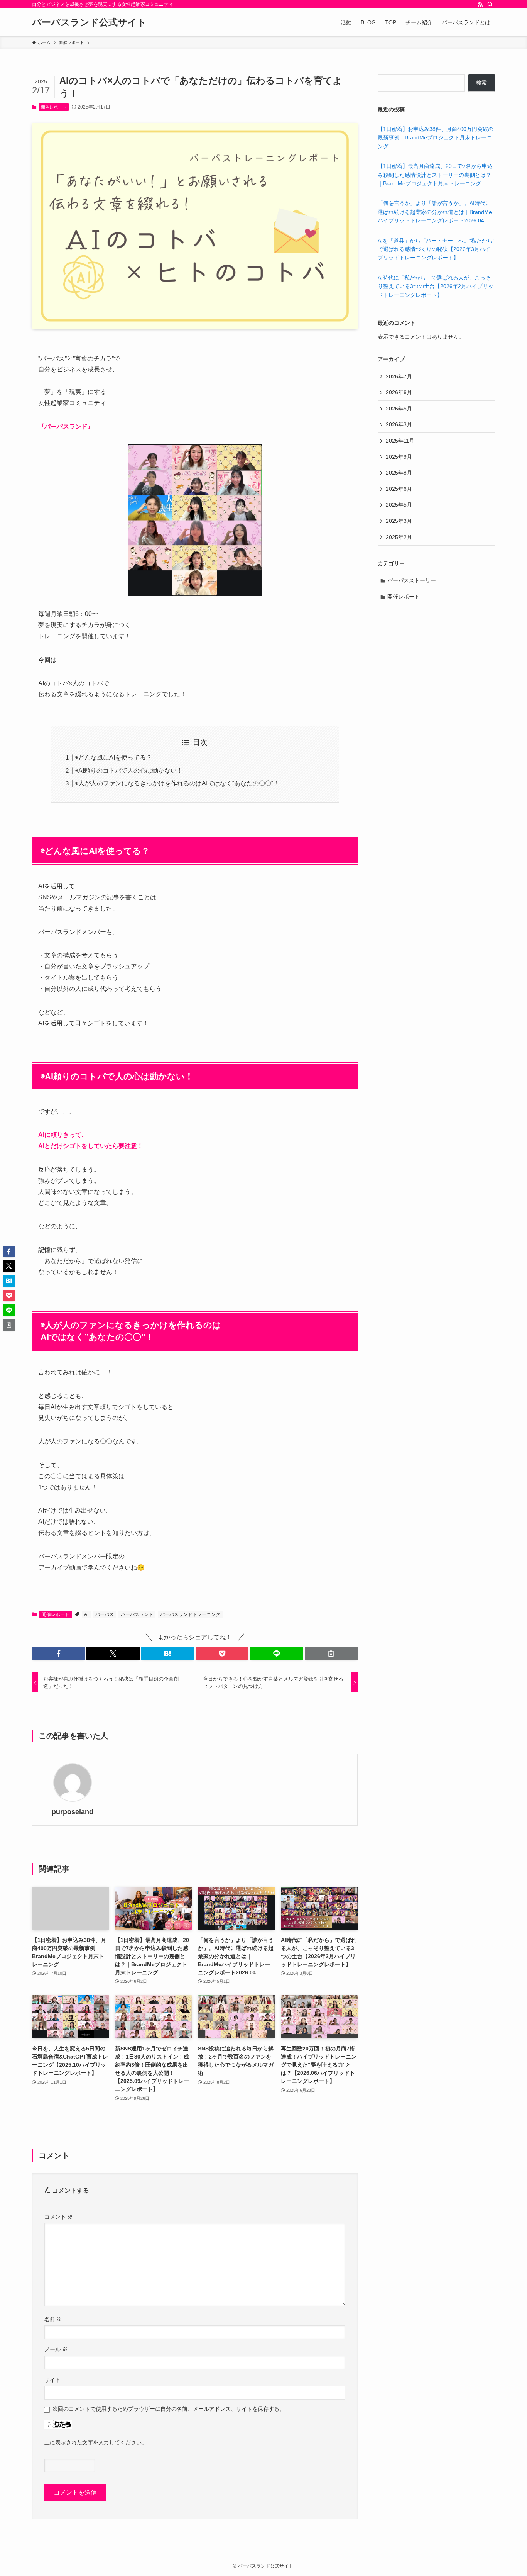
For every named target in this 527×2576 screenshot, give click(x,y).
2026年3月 (399, 424)
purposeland (73, 1812)
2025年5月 (399, 505)
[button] (58, 1653)
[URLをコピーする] (331, 1653)
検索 (481, 83)
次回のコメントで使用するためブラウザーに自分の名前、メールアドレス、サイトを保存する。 (169, 2409)
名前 (53, 2319)
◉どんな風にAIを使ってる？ (114, 757)
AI (86, 1614)
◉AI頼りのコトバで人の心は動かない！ (129, 771)
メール (56, 2349)
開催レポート (54, 107)
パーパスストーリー (412, 580)
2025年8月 (399, 473)
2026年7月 (399, 376)
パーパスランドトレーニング (190, 1614)
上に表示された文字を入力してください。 (96, 2442)
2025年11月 (400, 441)
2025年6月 (399, 489)
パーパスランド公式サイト (89, 22)
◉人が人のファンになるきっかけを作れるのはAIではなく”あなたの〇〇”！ (177, 783)
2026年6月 (399, 392)
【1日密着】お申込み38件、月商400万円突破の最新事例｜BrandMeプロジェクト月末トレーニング (436, 138)
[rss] (480, 4)
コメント (59, 2217)
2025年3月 (399, 521)
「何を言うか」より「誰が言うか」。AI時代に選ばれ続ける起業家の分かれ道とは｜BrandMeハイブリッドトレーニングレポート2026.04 (435, 212)
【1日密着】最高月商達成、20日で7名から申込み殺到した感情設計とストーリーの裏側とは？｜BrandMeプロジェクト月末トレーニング (435, 175)
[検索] (490, 4)
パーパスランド (137, 1614)
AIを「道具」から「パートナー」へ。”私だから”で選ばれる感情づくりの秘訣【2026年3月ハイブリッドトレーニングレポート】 (436, 249)
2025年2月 (399, 537)
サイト (52, 2380)
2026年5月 (399, 409)
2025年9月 (399, 457)
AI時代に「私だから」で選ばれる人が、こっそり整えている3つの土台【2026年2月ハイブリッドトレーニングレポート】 (436, 286)
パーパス (105, 1614)
